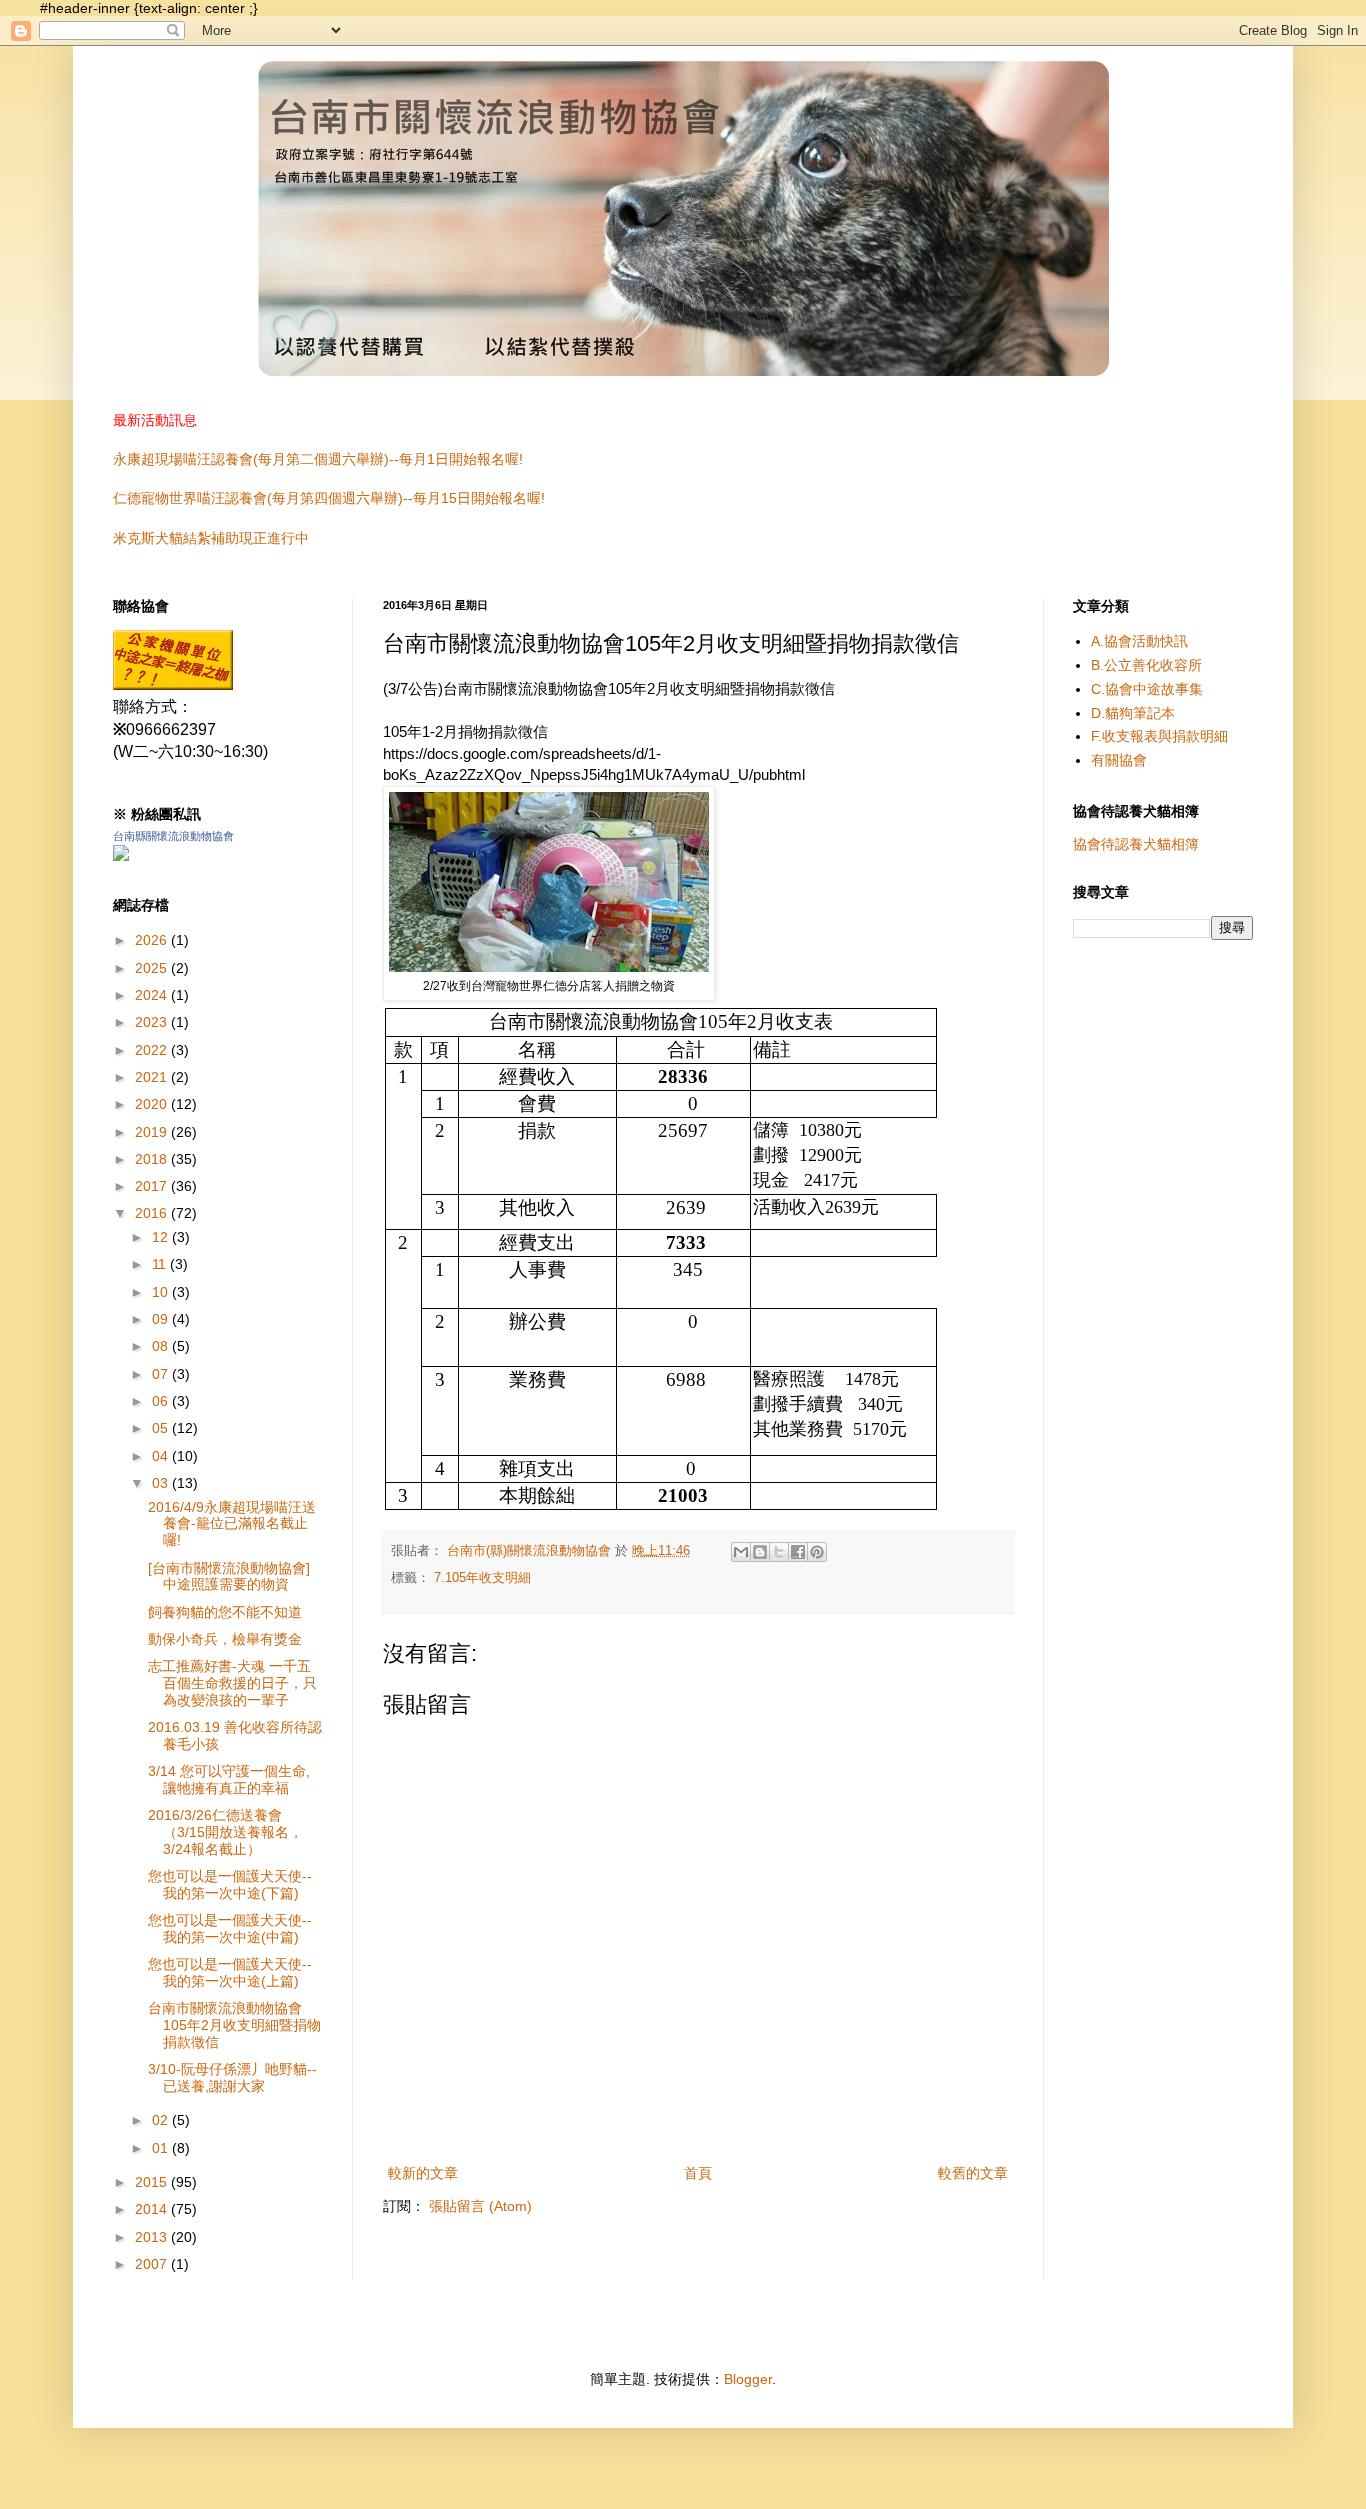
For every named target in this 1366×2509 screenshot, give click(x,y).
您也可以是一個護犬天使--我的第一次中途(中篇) (230, 1928)
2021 (153, 1077)
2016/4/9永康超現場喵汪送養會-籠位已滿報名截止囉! (232, 1524)
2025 (153, 968)
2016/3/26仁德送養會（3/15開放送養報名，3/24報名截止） (225, 1832)
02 (162, 2120)
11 (161, 1264)
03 (162, 1483)
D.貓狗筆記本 (1133, 713)
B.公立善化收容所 (1146, 665)
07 (162, 1374)
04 (162, 1456)
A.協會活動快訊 (1139, 641)
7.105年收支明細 (482, 1578)
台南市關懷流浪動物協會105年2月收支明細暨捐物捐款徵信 (234, 2025)
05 (162, 1428)
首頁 (698, 2173)
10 (162, 1292)
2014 (153, 2209)
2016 (153, 1213)
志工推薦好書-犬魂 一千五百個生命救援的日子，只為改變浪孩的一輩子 (232, 1683)
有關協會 (1119, 760)
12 (162, 1237)
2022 (153, 1050)
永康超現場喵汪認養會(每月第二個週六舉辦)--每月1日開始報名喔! (318, 459)
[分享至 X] (779, 1552)
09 (162, 1319)
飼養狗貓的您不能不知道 (225, 1612)
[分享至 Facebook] (798, 1552)
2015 (153, 2182)
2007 (153, 2264)
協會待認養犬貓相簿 (1136, 844)
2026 (153, 940)
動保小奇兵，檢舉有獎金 (225, 1639)
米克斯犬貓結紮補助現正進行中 (211, 538)
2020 (153, 1104)
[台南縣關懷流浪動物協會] (173, 684)
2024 (153, 995)
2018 (153, 1159)
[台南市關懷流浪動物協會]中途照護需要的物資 (229, 1576)
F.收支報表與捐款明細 (1159, 736)
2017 (153, 1186)
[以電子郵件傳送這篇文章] (741, 1552)
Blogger (748, 2379)
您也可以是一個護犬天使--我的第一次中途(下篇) (230, 1884)
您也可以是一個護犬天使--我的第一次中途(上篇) (230, 1972)
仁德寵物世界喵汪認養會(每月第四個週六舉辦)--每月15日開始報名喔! (329, 498)
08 (162, 1346)
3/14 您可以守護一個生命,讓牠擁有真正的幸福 (229, 1779)
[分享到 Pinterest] (817, 1552)
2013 (153, 2237)
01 (162, 2148)
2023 (153, 1022)
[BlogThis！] (760, 1552)
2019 (153, 1132)
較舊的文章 (973, 2173)
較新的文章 (423, 2173)
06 (162, 1401)
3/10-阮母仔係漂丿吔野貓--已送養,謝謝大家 (232, 2077)
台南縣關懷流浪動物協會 (173, 836)
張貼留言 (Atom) (480, 2206)
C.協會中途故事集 (1147, 689)
